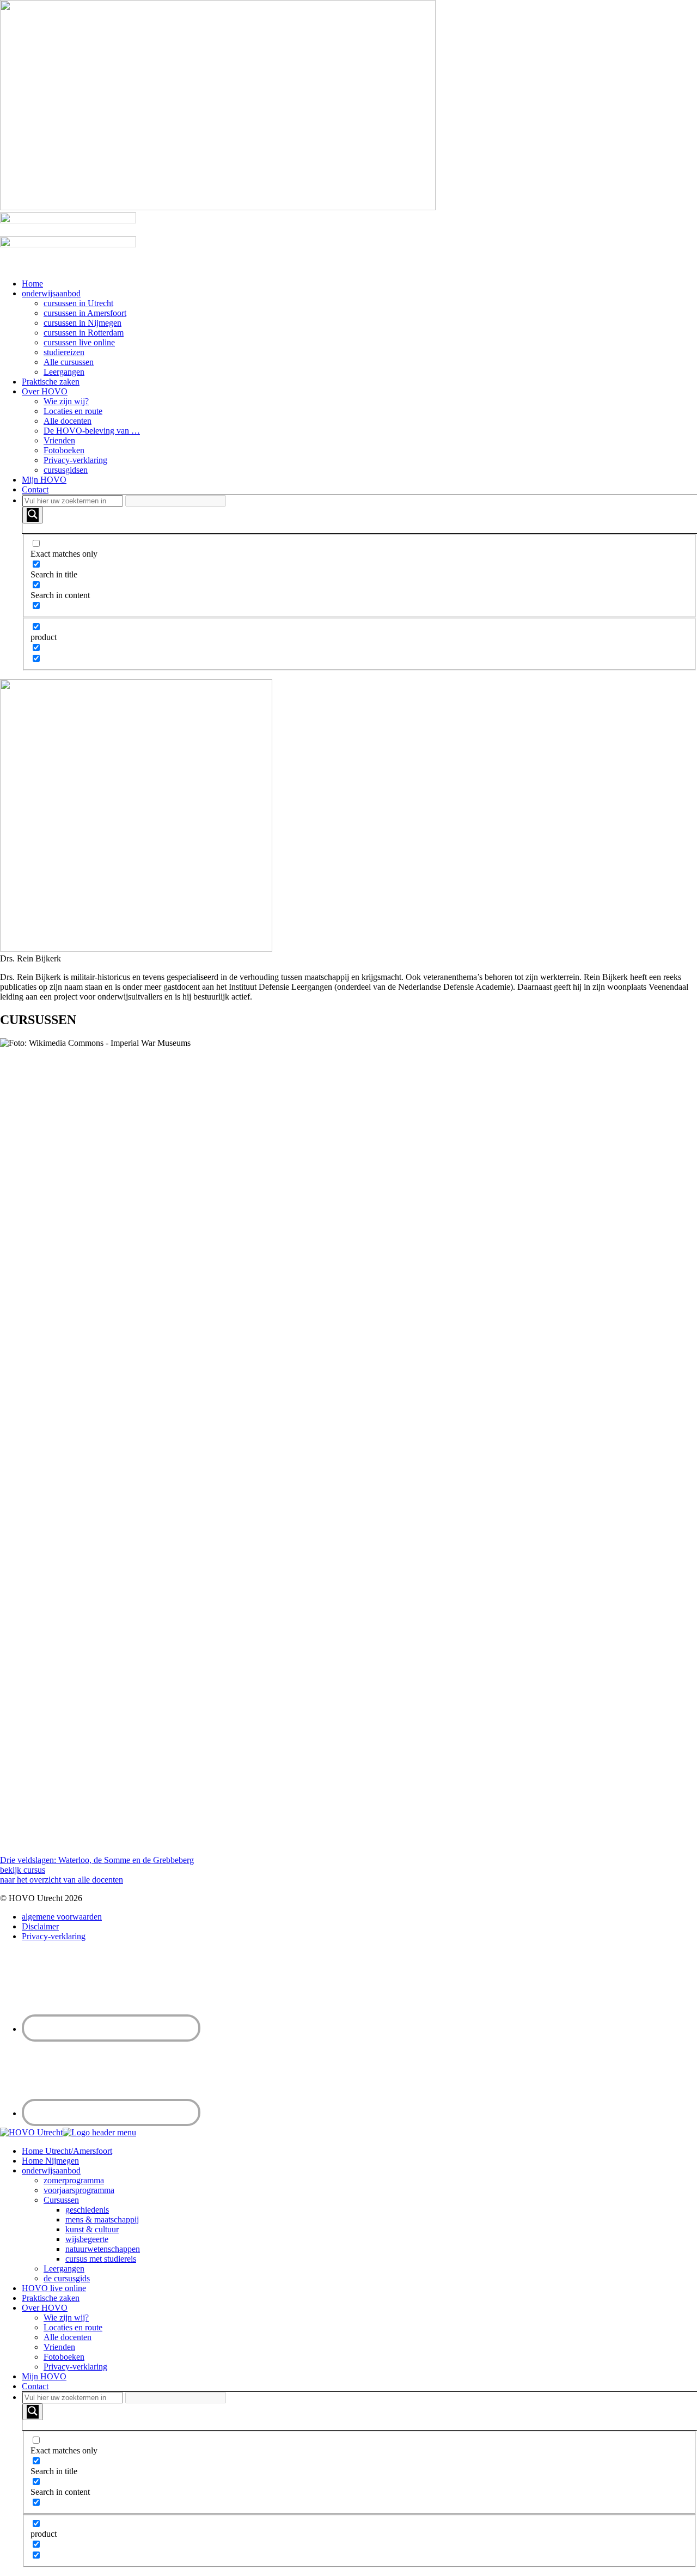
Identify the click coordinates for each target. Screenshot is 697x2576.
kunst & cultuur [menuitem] (92, 2229)
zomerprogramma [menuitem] (74, 2180)
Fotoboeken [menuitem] (64, 2357)
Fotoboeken (64, 450)
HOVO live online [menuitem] (54, 2288)
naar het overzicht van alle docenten (62, 1880)
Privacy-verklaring (75, 460)
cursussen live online (79, 342)
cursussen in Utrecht (78, 303)
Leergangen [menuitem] (64, 2269)
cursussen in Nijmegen (82, 323)
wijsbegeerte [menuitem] (87, 2239)
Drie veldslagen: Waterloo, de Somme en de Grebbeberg (97, 1860)
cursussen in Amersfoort (85, 313)
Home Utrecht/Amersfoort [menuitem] (67, 2151)
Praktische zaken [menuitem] (51, 2298)
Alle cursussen (69, 362)
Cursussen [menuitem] (61, 2200)
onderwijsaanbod (51, 293)
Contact (35, 489)
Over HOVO (45, 391)
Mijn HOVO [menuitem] (44, 2376)
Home (32, 284)
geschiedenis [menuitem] (87, 2210)
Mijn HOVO (44, 480)
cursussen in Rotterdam (84, 333)
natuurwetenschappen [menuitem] (103, 2249)
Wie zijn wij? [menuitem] (66, 2318)
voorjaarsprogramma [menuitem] (79, 2190)
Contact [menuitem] (35, 2386)
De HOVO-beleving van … (92, 431)
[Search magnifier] (33, 515)
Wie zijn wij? (66, 401)
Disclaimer (40, 1926)
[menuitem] (359, 2479)
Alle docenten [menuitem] (68, 2337)
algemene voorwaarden (62, 1917)
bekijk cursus (23, 1870)
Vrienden (59, 440)
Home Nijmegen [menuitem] (50, 2161)
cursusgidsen (66, 470)
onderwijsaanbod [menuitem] (51, 2170)
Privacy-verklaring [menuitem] (75, 2367)
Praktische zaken (51, 382)
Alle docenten (68, 421)
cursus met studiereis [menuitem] (101, 2259)
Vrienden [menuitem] (59, 2347)
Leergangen (64, 372)
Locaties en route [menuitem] (73, 2327)
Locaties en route (73, 411)
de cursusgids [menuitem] (67, 2278)
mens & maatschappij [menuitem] (102, 2219)
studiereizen (64, 352)
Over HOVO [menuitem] (45, 2308)
